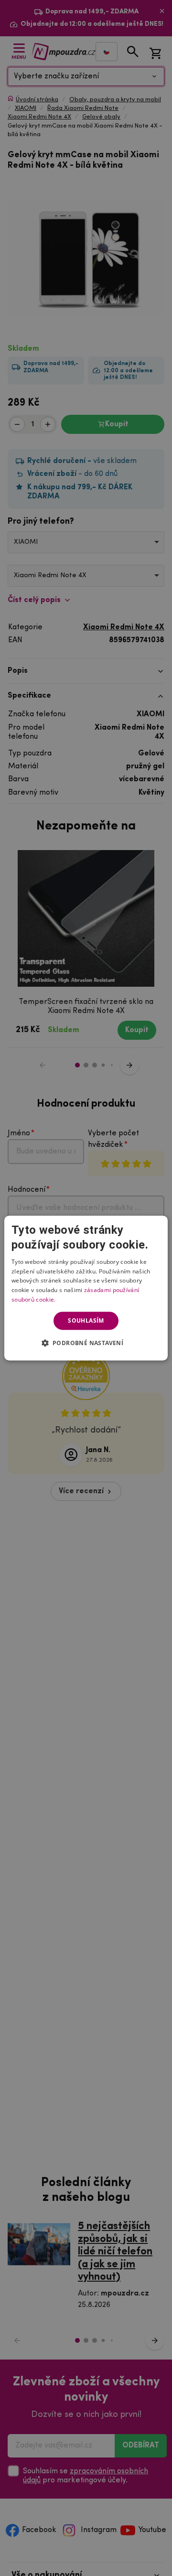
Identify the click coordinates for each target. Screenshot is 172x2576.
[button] (86, 1343)
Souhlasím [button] (86, 1320)
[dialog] (86, 1288)
